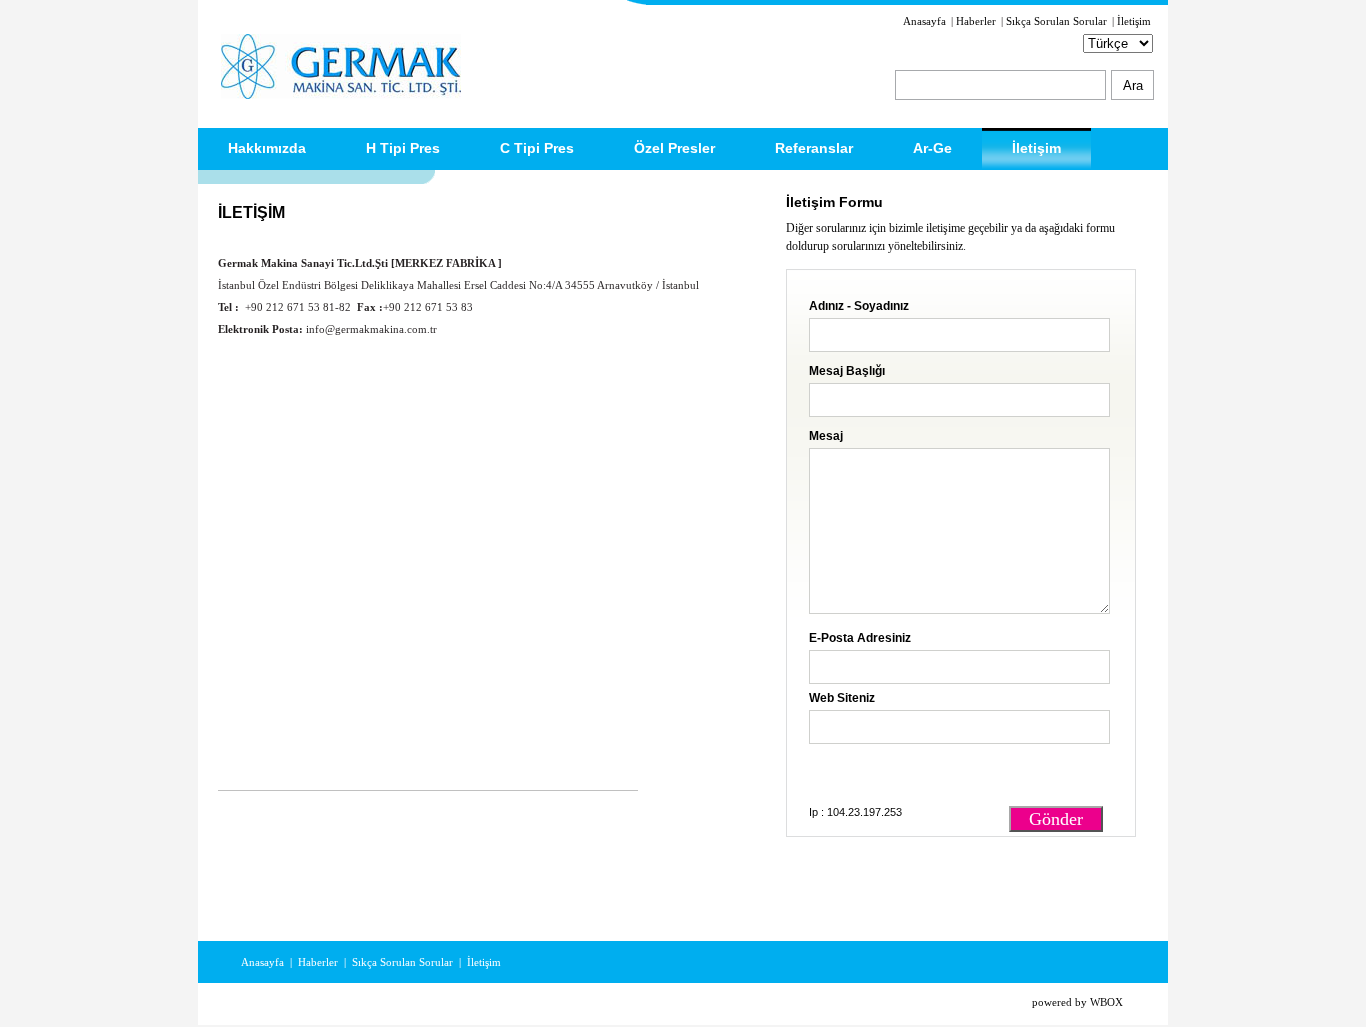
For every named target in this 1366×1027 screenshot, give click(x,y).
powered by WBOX (1077, 1002)
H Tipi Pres (403, 148)
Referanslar (814, 148)
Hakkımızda (267, 148)
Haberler (976, 21)
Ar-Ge (932, 148)
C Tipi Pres (537, 148)
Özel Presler (674, 148)
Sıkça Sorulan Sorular (1056, 21)
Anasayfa (924, 21)
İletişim (1134, 21)
